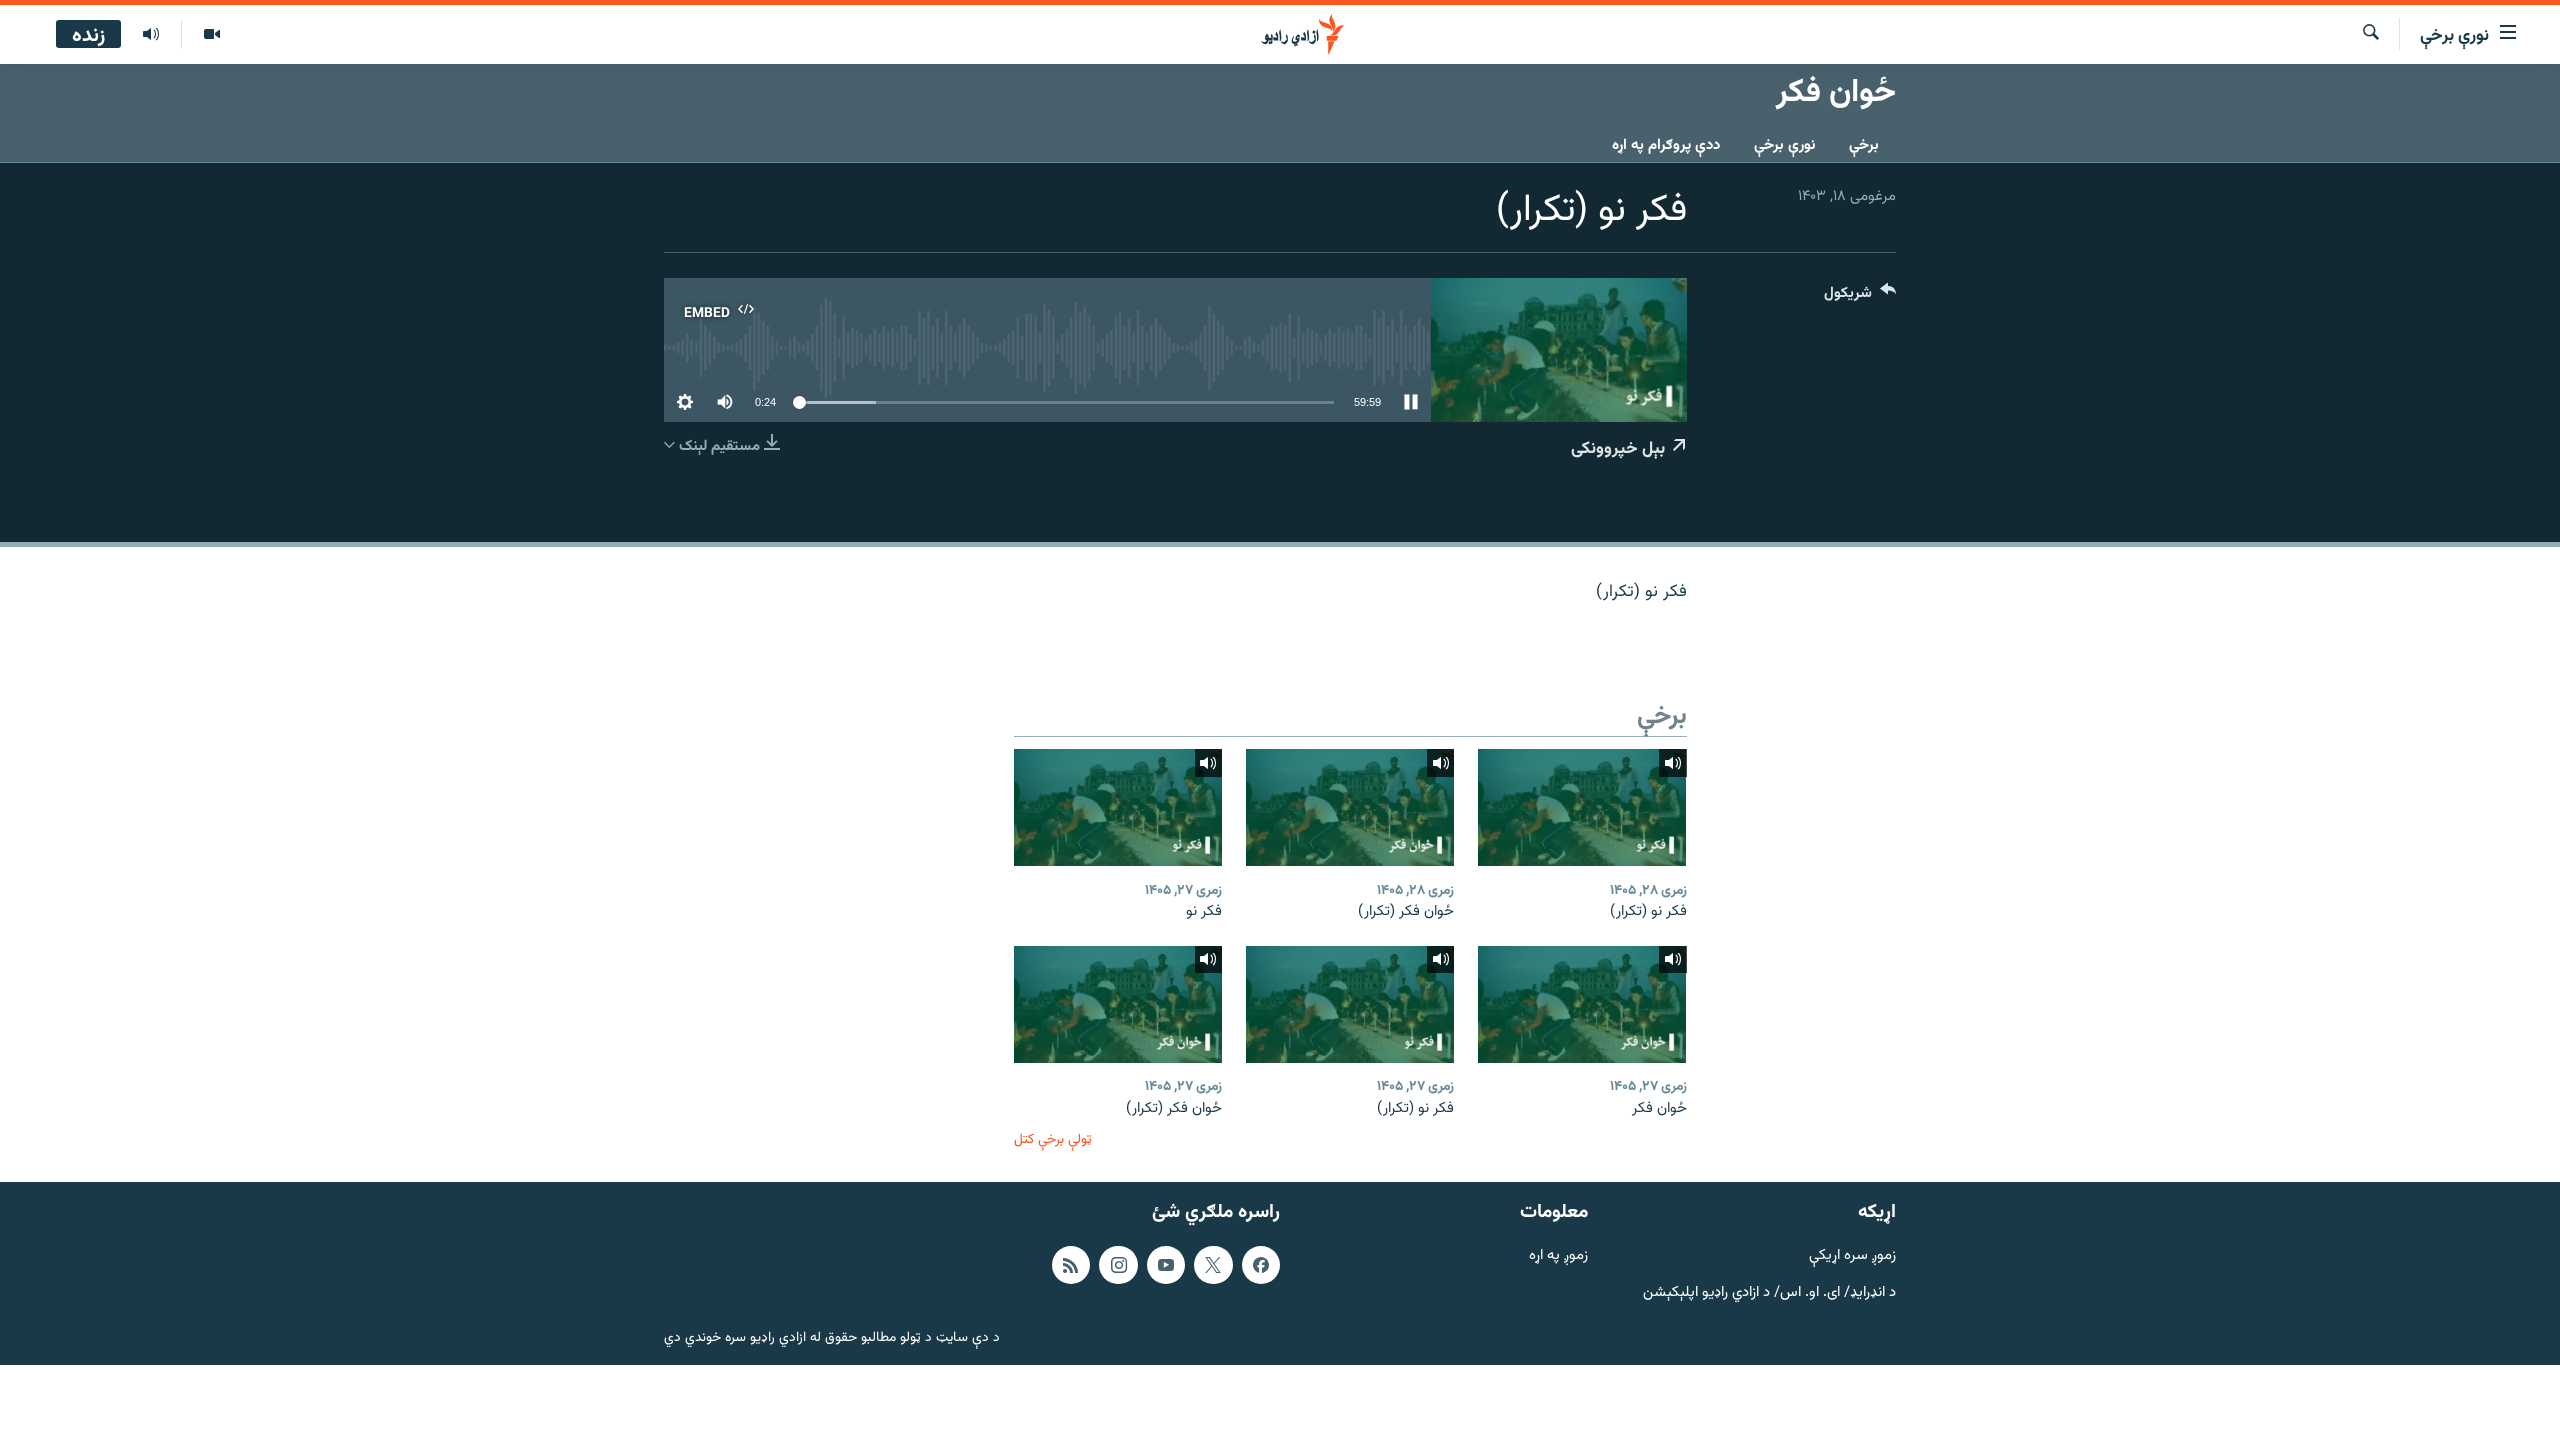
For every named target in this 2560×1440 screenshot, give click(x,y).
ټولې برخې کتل (1053, 1139)
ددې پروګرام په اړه (1666, 145)
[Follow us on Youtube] (1166, 1265)
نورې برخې (1784, 145)
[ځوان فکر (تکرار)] (1350, 807)
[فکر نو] (1118, 807)
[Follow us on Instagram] (1118, 1265)
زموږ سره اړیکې (1852, 1256)
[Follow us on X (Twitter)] (1213, 1265)
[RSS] (1071, 1265)
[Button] (1860, 297)
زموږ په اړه (1558, 1256)
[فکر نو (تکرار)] (1582, 807)
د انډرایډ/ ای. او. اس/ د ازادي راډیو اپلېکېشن (1769, 1293)
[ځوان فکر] (1582, 1004)
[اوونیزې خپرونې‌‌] (151, 35)
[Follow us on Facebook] (1261, 1265)
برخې (1864, 145)
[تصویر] (211, 35)
